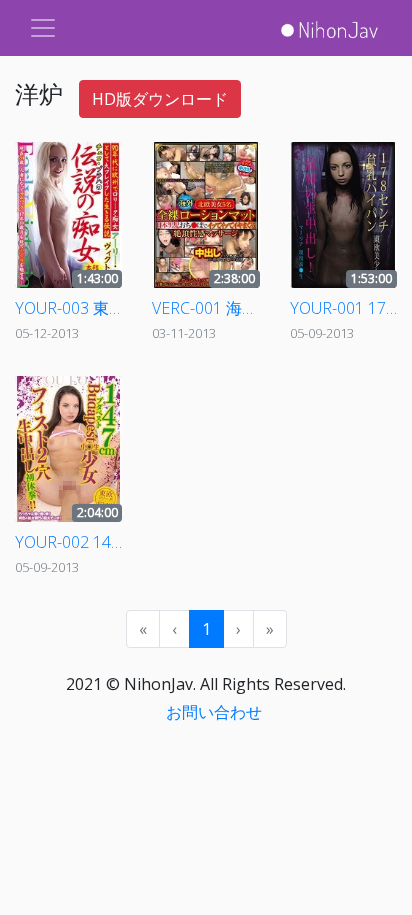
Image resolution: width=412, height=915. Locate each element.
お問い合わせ (214, 712)
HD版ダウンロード (160, 99)
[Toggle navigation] (43, 28)
